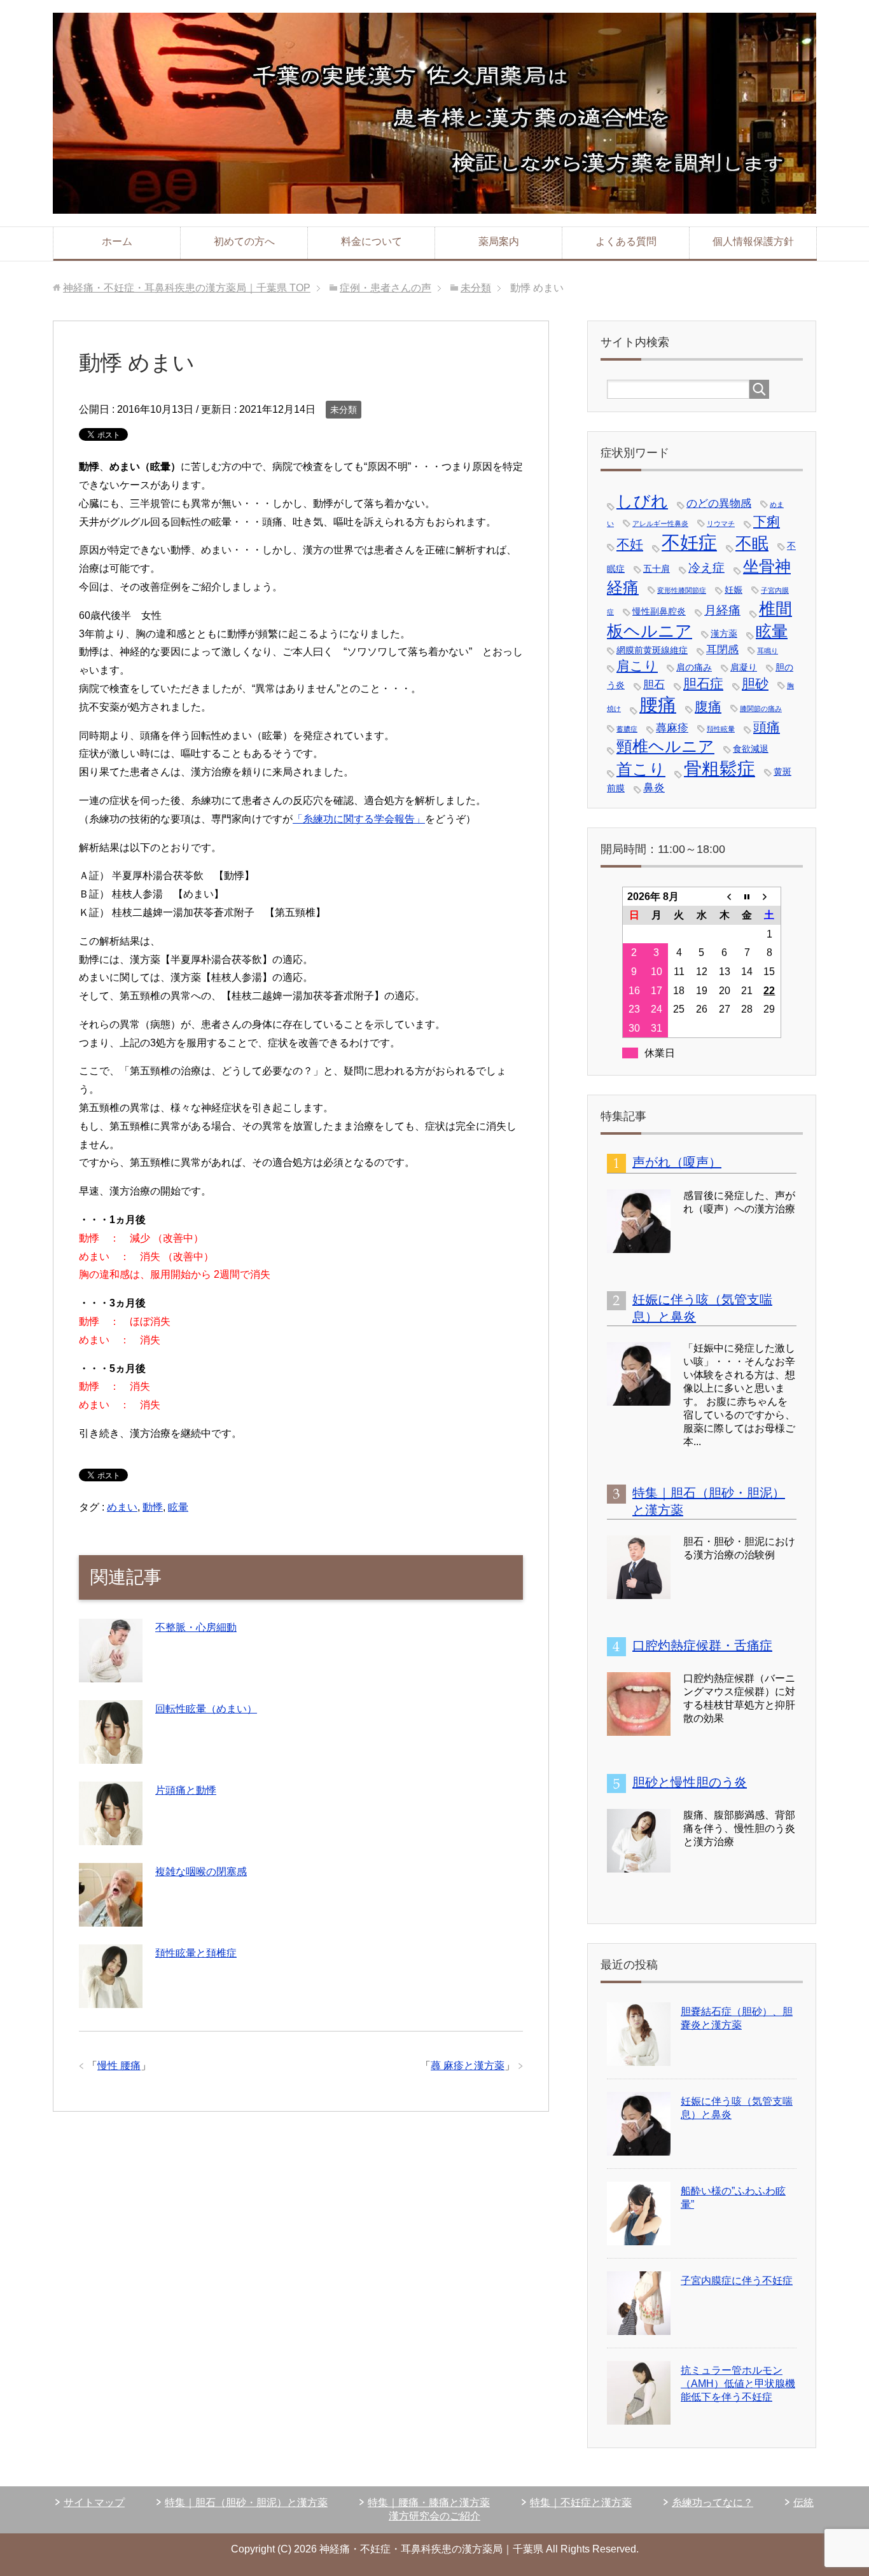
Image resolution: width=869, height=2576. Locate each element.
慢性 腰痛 (119, 2066)
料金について (372, 241)
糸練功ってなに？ (713, 2503)
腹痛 (708, 706)
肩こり (637, 666)
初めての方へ (244, 241)
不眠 (752, 543)
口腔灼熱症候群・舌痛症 (702, 1645)
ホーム (117, 241)
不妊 (630, 544)
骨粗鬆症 (720, 769)
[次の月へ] (770, 896)
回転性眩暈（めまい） (206, 1709)
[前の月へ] (725, 896)
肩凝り (744, 667)
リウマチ (721, 523)
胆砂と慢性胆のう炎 (690, 1782)
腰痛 (658, 704)
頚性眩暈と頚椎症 (196, 1953)
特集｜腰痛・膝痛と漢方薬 (429, 2503)
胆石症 (703, 683)
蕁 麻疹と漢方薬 (468, 2066)
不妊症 (689, 542)
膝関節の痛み (761, 709)
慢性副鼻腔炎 (659, 611)
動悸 (153, 1507)
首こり (641, 769)
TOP (187, 288)
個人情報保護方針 (753, 241)
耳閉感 (722, 650)
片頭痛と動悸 (186, 1790)
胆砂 (755, 683)
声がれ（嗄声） (677, 1162)
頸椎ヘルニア (665, 746)
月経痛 (722, 610)
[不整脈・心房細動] (111, 1672)
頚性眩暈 (721, 729)
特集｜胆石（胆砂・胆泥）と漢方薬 (246, 2503)
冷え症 (706, 568)
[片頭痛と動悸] (111, 1835)
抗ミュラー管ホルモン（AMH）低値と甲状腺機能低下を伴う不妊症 (738, 2384)
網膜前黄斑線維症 (652, 650)
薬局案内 (499, 241)
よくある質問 (626, 241)
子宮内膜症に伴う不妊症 (737, 2281)
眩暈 (178, 1507)
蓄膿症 (627, 729)
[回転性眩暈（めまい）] (111, 1754)
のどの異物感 (719, 503)
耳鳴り (768, 651)
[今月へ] (747, 896)
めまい (122, 1507)
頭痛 (767, 727)
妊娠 (733, 590)
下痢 (767, 521)
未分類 (344, 410)
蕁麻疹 (672, 728)
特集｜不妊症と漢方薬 (581, 2503)
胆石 (654, 685)
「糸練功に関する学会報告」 (359, 819)
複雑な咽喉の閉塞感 (201, 1872)
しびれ (642, 501)
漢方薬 (724, 634)
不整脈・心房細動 (196, 1627)
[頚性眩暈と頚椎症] (111, 1998)
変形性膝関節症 (682, 590)
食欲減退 (751, 749)
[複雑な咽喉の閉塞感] (111, 1917)
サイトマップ (94, 2503)
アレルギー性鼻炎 (660, 523)
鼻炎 (654, 788)
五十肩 (657, 569)
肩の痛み (694, 667)
